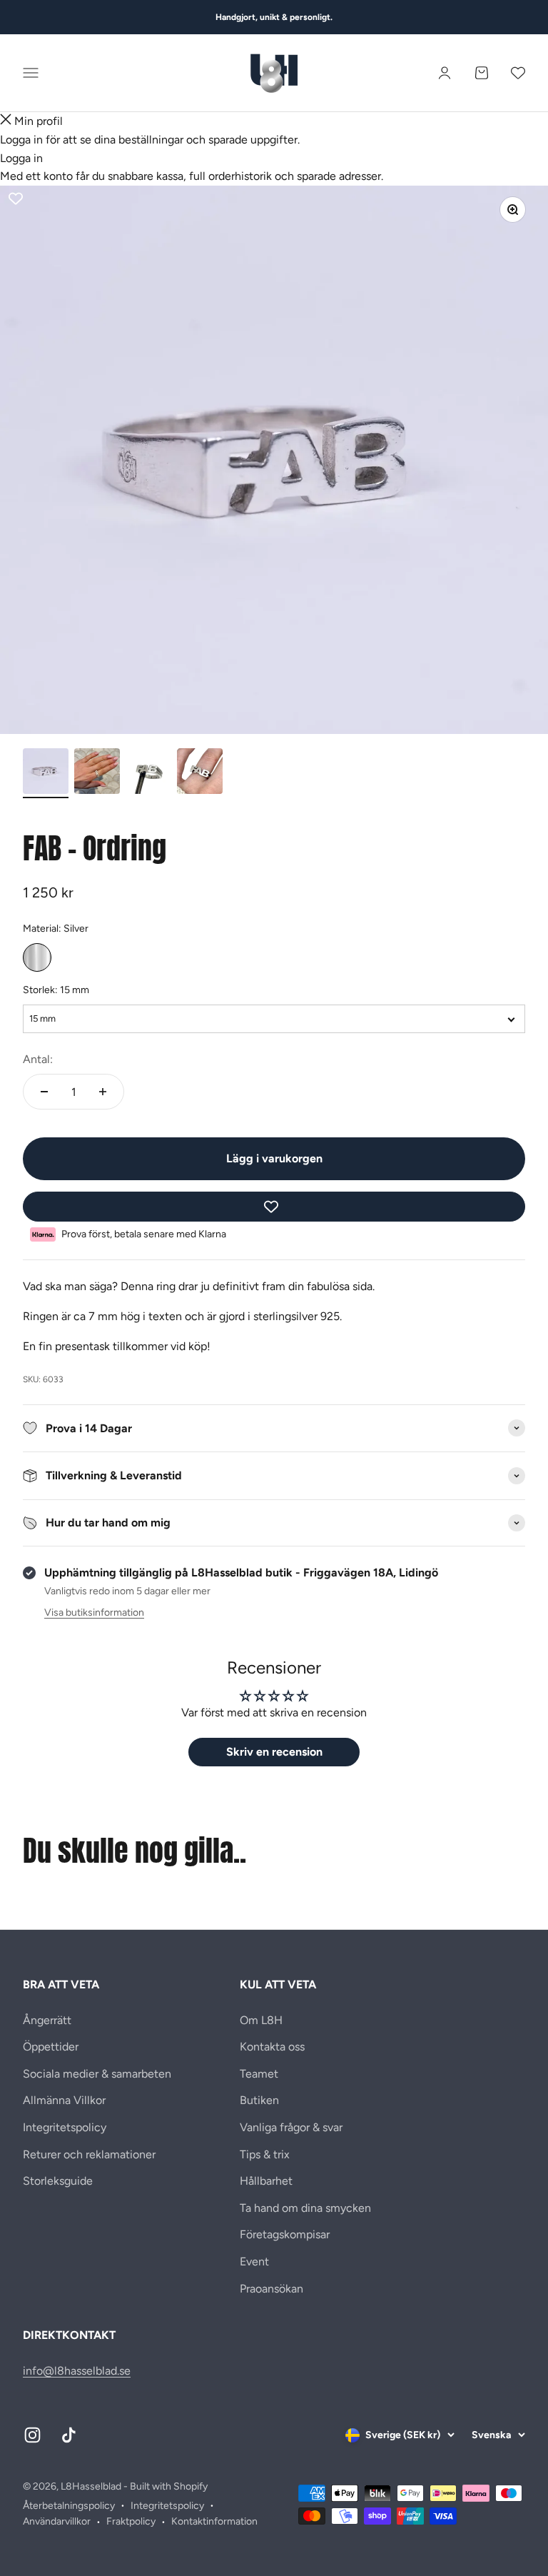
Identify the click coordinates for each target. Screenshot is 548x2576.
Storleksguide (58, 2181)
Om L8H (261, 2020)
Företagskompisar (285, 2234)
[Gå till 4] (200, 773)
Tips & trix (265, 2154)
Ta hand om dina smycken (305, 2208)
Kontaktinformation (214, 2521)
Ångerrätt (47, 2020)
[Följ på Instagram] (32, 2435)
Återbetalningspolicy (69, 2506)
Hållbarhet (266, 2181)
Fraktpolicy (131, 2521)
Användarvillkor (57, 2521)
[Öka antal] (103, 1092)
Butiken (259, 2100)
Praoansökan (272, 2289)
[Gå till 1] (46, 773)
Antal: (38, 1059)
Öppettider (51, 2047)
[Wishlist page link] (518, 73)
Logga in (21, 158)
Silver (37, 957)
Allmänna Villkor (64, 2100)
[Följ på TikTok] (69, 2435)
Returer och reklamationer (89, 2154)
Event (254, 2261)
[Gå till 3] (148, 773)
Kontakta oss (272, 2047)
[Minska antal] (44, 1092)
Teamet (259, 2074)
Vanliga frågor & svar (291, 2127)
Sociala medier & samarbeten (97, 2074)
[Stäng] (6, 121)
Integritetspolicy (65, 2127)
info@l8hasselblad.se (77, 2371)
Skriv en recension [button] (274, 1752)
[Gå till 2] (97, 773)
